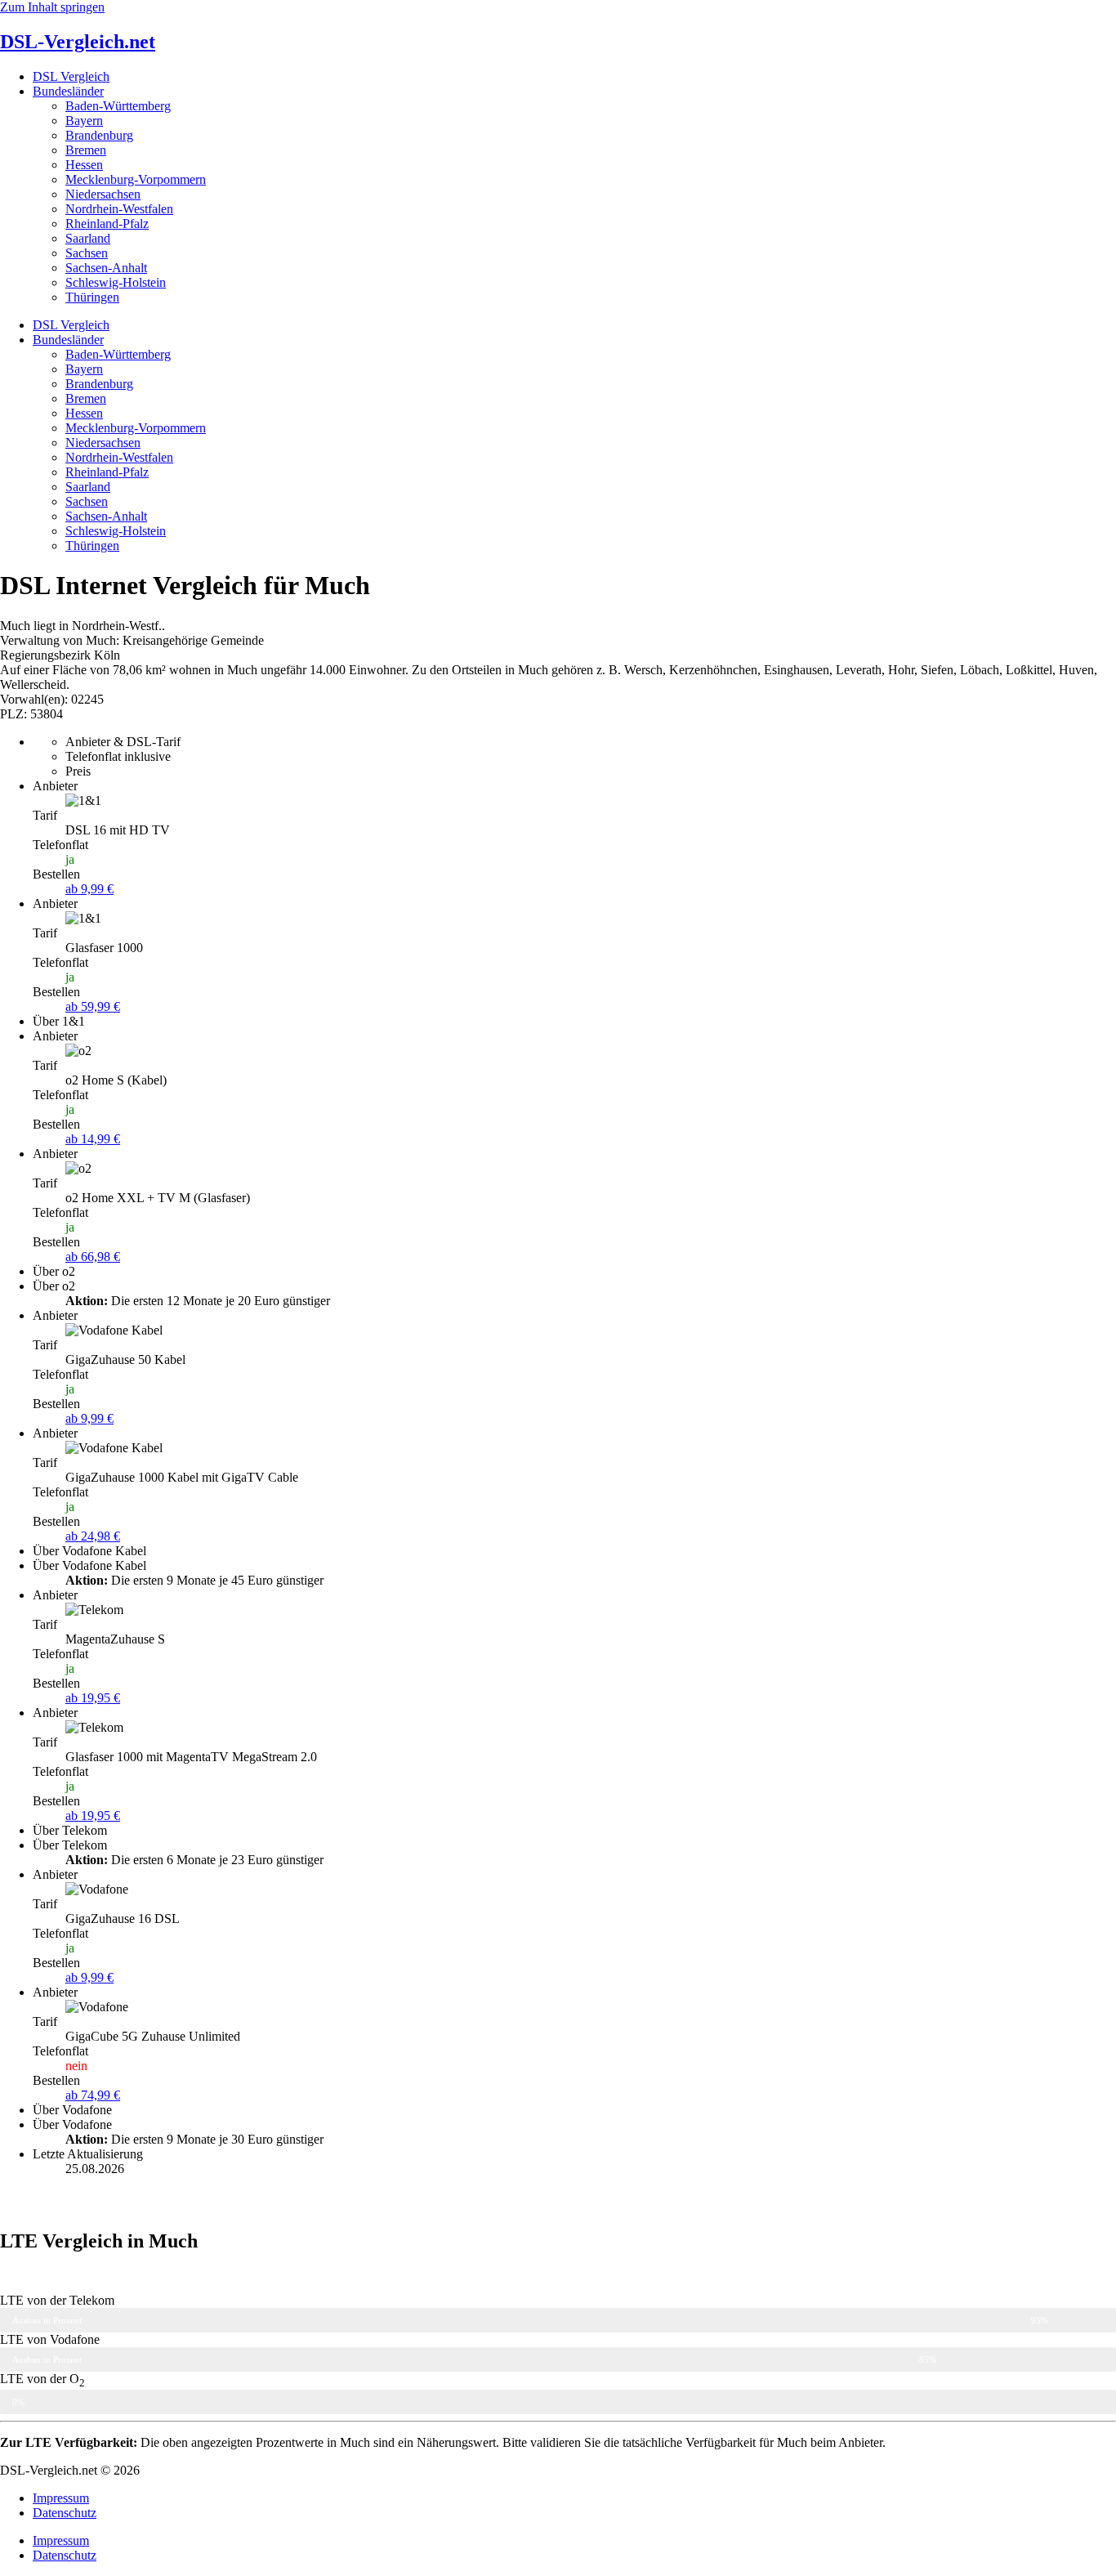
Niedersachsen (103, 194)
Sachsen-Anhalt (106, 268)
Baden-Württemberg (118, 106)
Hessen (84, 165)
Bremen (86, 150)
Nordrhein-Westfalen (119, 209)
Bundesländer (68, 91)
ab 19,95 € (93, 1698)
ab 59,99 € (93, 1006)
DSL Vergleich (71, 76)
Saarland (88, 238)
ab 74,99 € (93, 2095)
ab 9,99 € (89, 889)
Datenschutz (65, 2513)
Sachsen (87, 253)
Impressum (61, 2498)
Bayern (84, 121)
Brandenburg (99, 135)
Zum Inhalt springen (52, 7)
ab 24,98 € (93, 1536)
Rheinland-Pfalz (107, 224)
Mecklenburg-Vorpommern (136, 179)
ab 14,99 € (93, 1139)
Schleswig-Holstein (116, 282)
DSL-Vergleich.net (78, 42)
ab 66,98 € (93, 1257)
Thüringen (92, 297)
